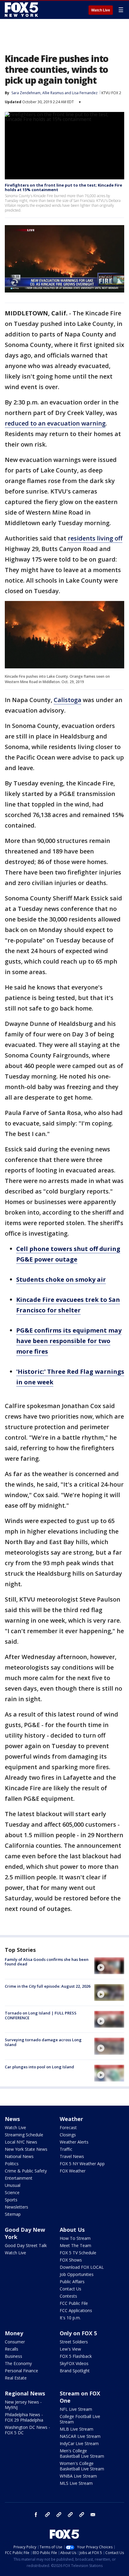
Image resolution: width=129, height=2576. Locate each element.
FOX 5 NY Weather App (82, 2164)
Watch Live (101, 10)
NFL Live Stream (76, 2409)
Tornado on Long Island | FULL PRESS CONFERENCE (41, 2015)
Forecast (68, 2127)
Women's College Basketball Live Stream (82, 2466)
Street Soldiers (74, 2342)
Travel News (72, 2156)
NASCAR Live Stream (80, 2436)
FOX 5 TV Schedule (78, 2253)
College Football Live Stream (80, 2419)
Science (12, 2192)
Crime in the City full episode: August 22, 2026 (48, 1986)
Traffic (66, 2149)
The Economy (18, 2363)
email (93, 2515)
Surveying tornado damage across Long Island (43, 2042)
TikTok (59, 2515)
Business (13, 2356)
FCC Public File (74, 2303)
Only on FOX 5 (78, 2333)
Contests (68, 2296)
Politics (12, 2164)
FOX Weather (73, 2171)
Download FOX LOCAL (82, 2267)
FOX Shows (71, 2260)
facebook (36, 2515)
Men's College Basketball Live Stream (82, 2453)
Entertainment (19, 2178)
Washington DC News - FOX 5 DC (27, 2430)
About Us (72, 2230)
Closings (68, 2135)
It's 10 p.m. (70, 2318)
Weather (71, 2119)
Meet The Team (75, 2245)
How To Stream (75, 2238)
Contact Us (70, 2289)
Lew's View (70, 2349)
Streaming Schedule (24, 2135)
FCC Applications (76, 2310)
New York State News (26, 2149)
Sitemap (13, 2214)
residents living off (95, 538)
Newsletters (16, 2207)
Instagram (47, 2515)
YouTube (70, 2515)
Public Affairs (72, 2282)
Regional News (25, 2393)
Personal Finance (21, 2371)
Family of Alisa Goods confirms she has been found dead (47, 1962)
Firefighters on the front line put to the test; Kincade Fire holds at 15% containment (63, 187)
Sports (11, 2200)
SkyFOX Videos (74, 2363)
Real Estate (16, 2378)
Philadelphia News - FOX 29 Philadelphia (24, 2417)
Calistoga (67, 700)
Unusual (13, 2185)
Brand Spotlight (75, 2371)
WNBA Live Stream (78, 2476)
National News (19, 2156)
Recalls (12, 2349)
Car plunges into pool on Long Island (39, 2067)
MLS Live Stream (76, 2483)
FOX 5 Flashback (76, 2356)
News (12, 2119)
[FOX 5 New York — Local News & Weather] (22, 10)
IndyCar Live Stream (79, 2443)
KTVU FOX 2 (111, 93)
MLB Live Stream (76, 2429)
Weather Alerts (74, 2142)
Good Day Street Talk (26, 2245)
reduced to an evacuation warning (55, 423)
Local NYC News (21, 2142)
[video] (109, 1966)
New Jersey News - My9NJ (23, 2405)
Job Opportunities (77, 2274)
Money (14, 2333)
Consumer (15, 2342)
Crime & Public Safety (26, 2171)
